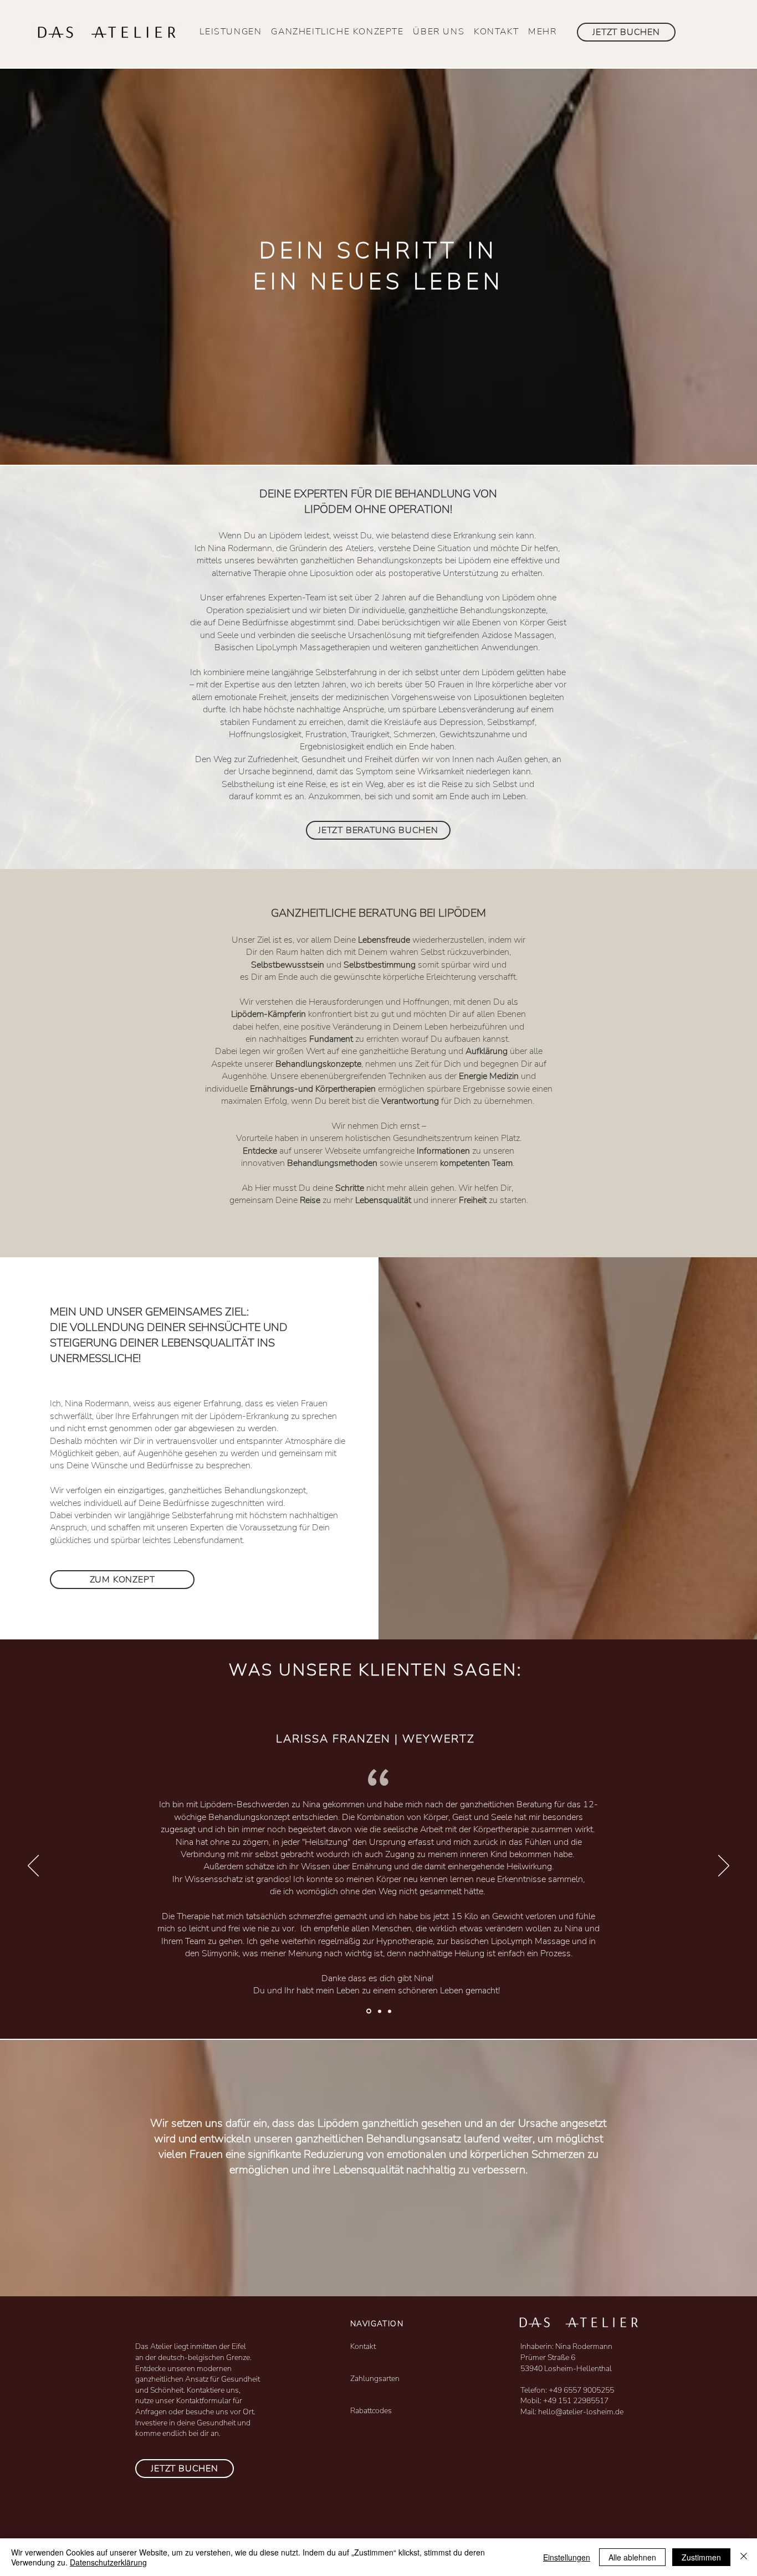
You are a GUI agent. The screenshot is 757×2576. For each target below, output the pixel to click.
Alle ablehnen (632, 2557)
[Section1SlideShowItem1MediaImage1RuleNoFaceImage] (379, 2011)
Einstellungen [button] (567, 2557)
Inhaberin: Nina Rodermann (566, 2346)
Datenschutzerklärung (108, 2562)
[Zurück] (33, 1867)
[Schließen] (744, 2557)
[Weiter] (724, 1867)
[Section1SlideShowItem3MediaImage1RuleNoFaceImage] (368, 2011)
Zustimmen (701, 2557)
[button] (231, 32)
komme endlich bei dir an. (178, 2433)
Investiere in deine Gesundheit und (193, 2423)
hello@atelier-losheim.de (581, 2412)
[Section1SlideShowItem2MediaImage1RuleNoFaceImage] (390, 2011)
